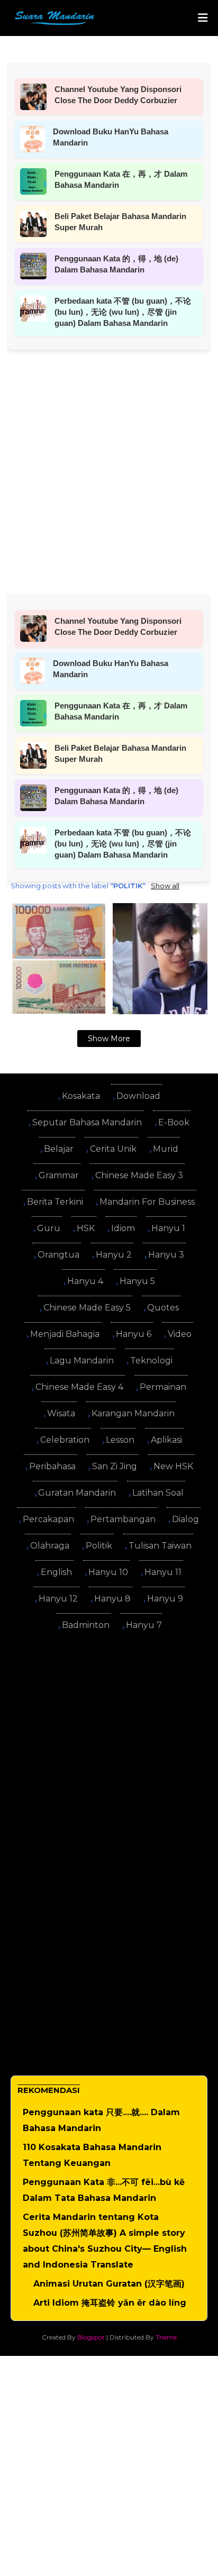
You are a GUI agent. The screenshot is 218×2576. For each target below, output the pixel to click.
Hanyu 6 (134, 1334)
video (180, 1334)
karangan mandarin (133, 1413)
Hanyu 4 (85, 1281)
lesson (120, 1440)
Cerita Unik (113, 1149)
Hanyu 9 (165, 1599)
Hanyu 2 (114, 1255)
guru (49, 1228)
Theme (166, 2337)
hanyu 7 (144, 1625)
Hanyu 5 (137, 1281)
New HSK (173, 1466)
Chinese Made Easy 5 (87, 1308)
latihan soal (158, 1493)
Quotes (163, 1308)
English (56, 1572)
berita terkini (55, 1202)
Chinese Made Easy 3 (139, 1175)
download (138, 1096)
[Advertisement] (109, 459)
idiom (123, 1228)
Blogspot (91, 2337)
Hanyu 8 (112, 1599)
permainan (163, 1387)
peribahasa (52, 1466)
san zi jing (115, 1466)
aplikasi (166, 1440)
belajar (59, 1149)
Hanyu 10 (108, 1572)
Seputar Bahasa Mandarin (87, 1122)
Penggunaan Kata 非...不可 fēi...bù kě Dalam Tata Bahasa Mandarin (104, 2190)
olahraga (50, 1546)
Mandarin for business (147, 1202)
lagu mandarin (82, 1360)
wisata (61, 1413)
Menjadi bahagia (65, 1334)
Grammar (59, 1175)
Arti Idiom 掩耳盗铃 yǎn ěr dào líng (110, 2303)
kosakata (81, 1096)
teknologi (151, 1360)
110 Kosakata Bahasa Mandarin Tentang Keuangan (92, 2155)
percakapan (48, 1519)
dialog (185, 1519)
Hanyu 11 (163, 1572)
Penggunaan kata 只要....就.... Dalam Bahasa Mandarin (101, 2120)
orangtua (58, 1255)
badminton (86, 1625)
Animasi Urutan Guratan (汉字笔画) (109, 2284)
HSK (86, 1228)
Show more (109, 1039)
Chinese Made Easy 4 (79, 1387)
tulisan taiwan (160, 1546)
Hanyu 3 (166, 1255)
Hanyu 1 (168, 1228)
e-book (174, 1122)
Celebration (65, 1440)
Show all (165, 886)
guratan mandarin (77, 1493)
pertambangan (123, 1519)
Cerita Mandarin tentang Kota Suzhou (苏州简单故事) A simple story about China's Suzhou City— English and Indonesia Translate (105, 2241)
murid (166, 1149)
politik (99, 1546)
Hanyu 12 (58, 1599)
